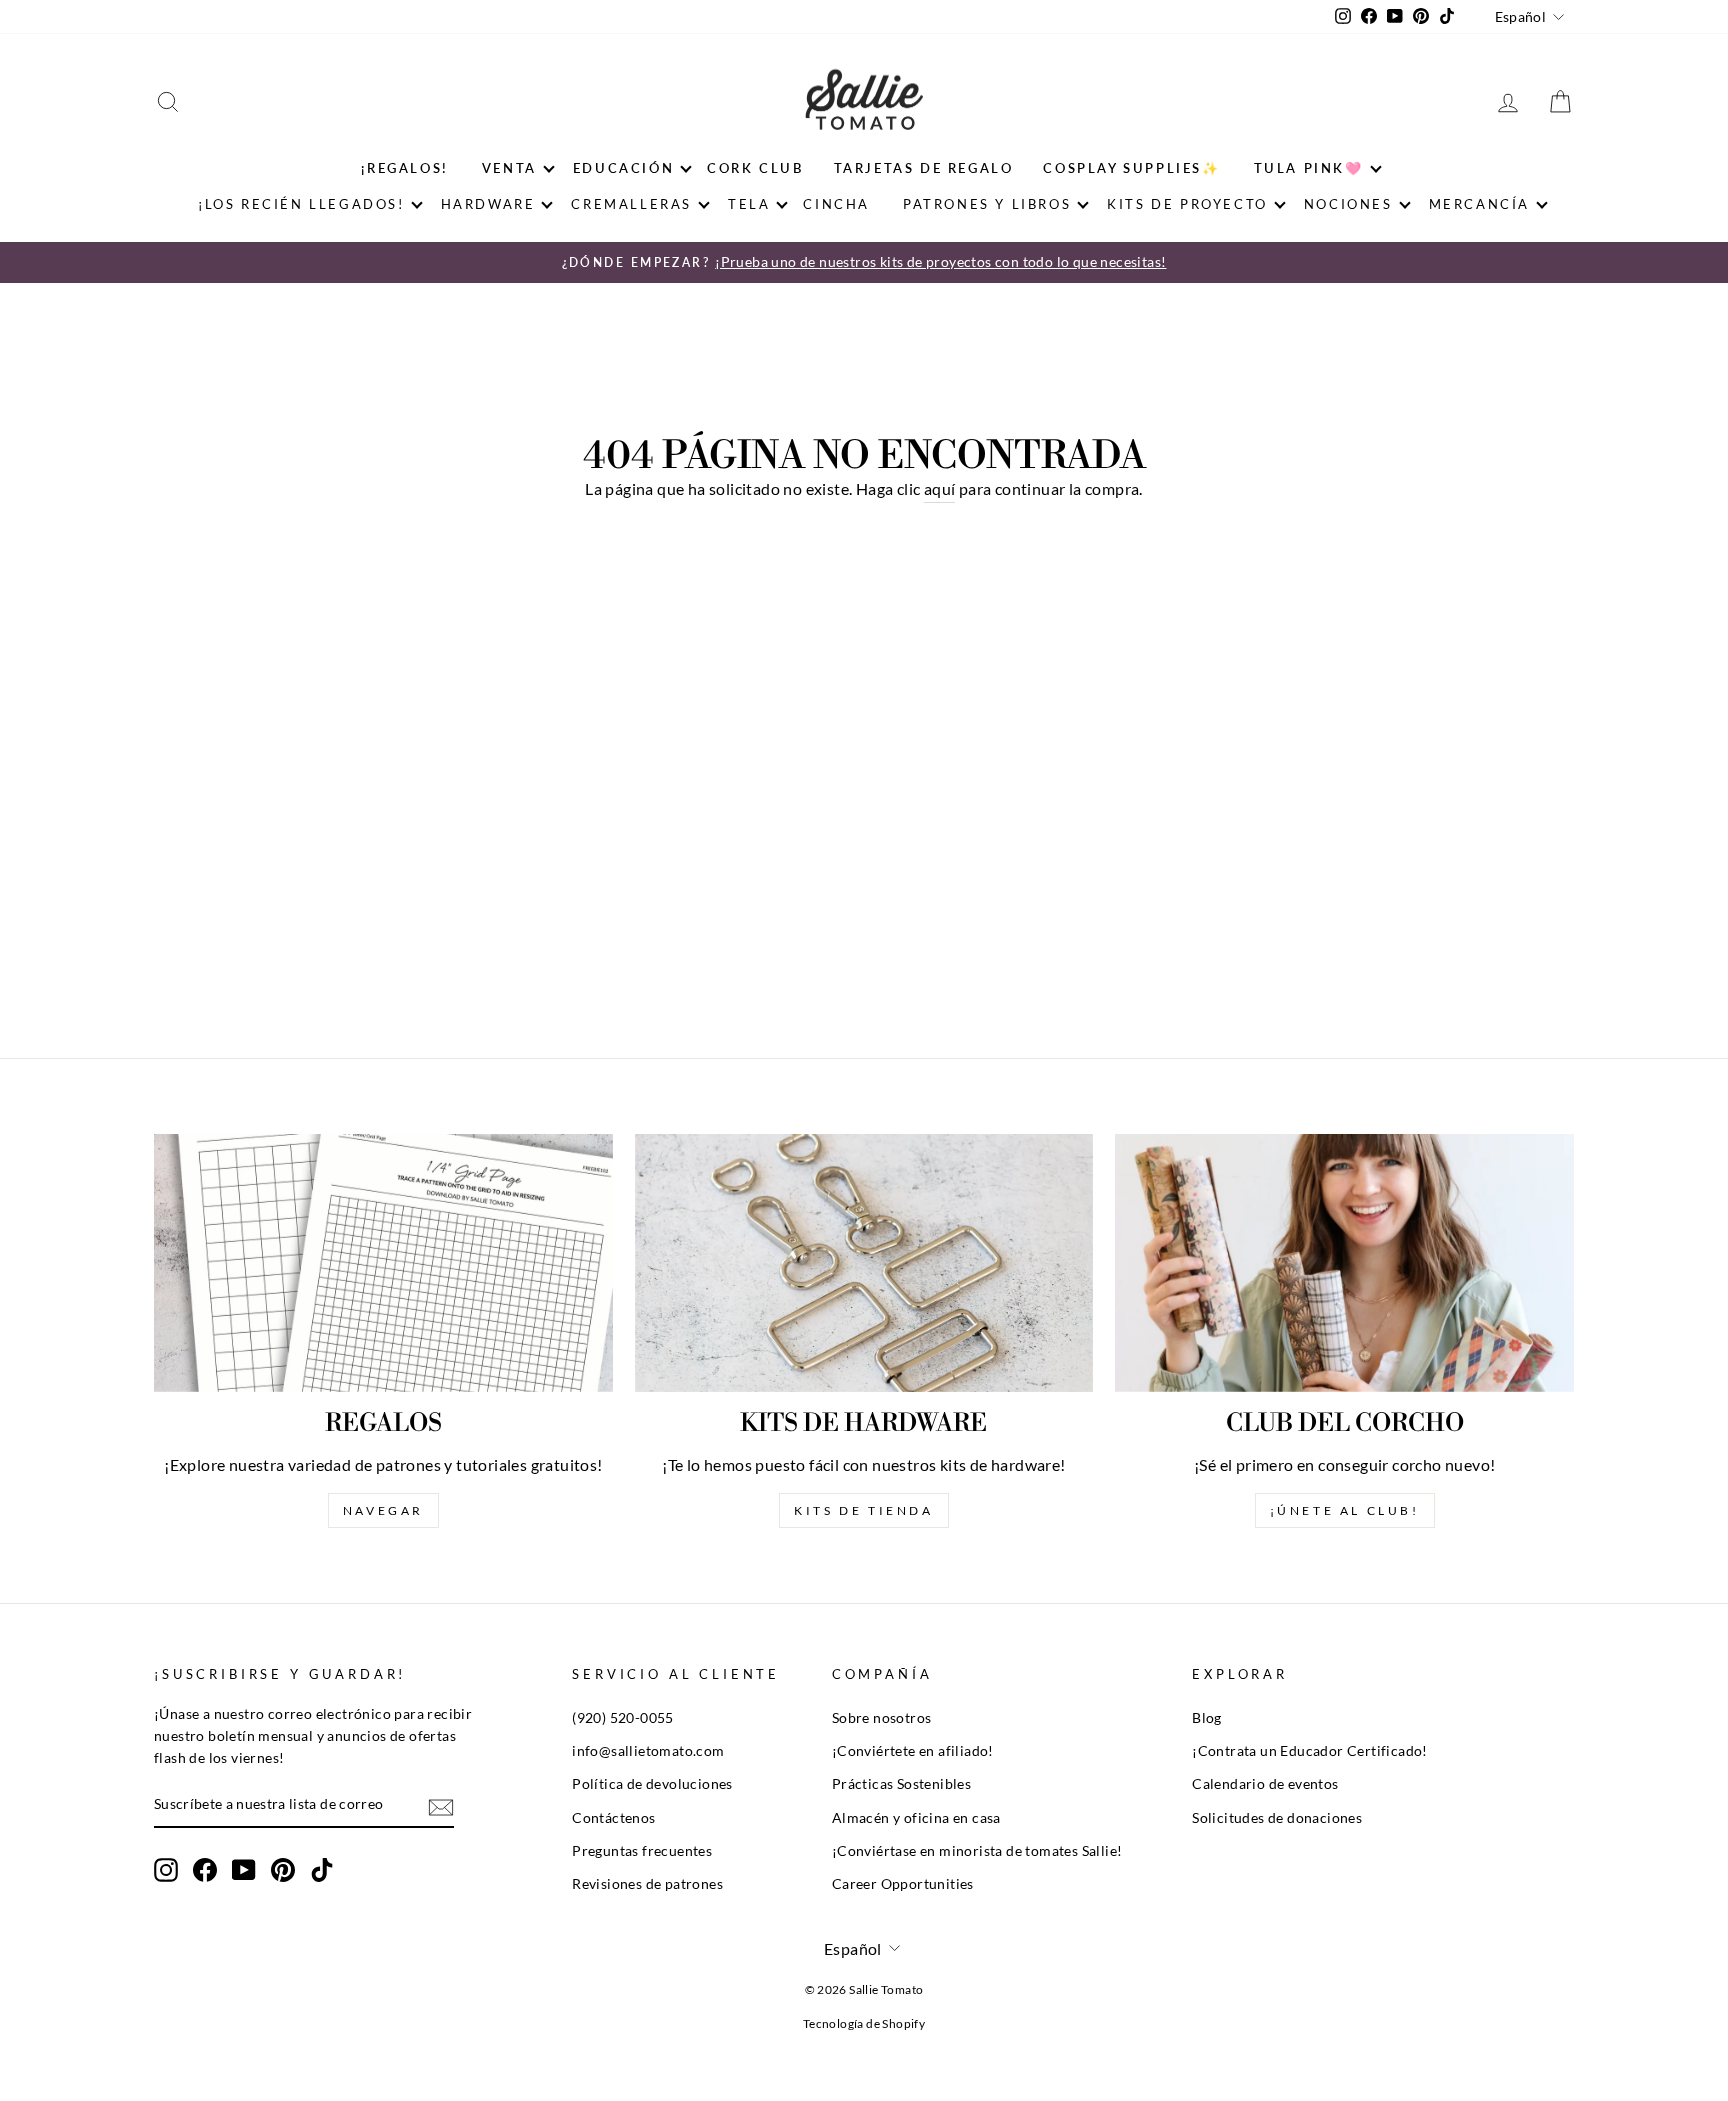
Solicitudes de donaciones (1277, 1818)
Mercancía (1479, 204)
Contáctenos (613, 1818)
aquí (940, 488)
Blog (1207, 1718)
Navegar (383, 1510)
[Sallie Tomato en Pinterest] (283, 1870)
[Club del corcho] (1344, 1263)
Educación (623, 168)
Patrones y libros (987, 204)
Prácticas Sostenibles (901, 1784)
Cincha (836, 204)
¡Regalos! (404, 168)
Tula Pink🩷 (1309, 168)
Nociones (1348, 204)
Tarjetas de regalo (924, 168)
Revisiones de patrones (647, 1884)
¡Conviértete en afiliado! (913, 1751)
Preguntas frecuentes (642, 1851)
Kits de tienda (863, 1510)
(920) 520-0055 (623, 1718)
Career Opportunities (903, 1884)
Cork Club (755, 168)
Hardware (488, 204)
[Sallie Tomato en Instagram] (166, 1870)
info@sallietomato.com (648, 1751)
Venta (509, 168)
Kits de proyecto (1187, 204)
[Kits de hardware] (864, 1263)
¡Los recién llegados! (301, 204)
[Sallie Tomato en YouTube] (244, 1870)
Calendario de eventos (1265, 1784)
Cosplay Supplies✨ (1131, 168)
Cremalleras (631, 204)
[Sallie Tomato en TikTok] (322, 1870)
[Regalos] (383, 1263)
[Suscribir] (441, 1806)
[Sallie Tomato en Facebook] (205, 1870)
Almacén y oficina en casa (916, 1818)
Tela (749, 204)
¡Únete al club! (1345, 1510)
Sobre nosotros (882, 1718)
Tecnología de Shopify (864, 2023)
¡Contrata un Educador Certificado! (1310, 1751)
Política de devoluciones (652, 1784)
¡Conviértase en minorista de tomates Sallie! (977, 1851)
